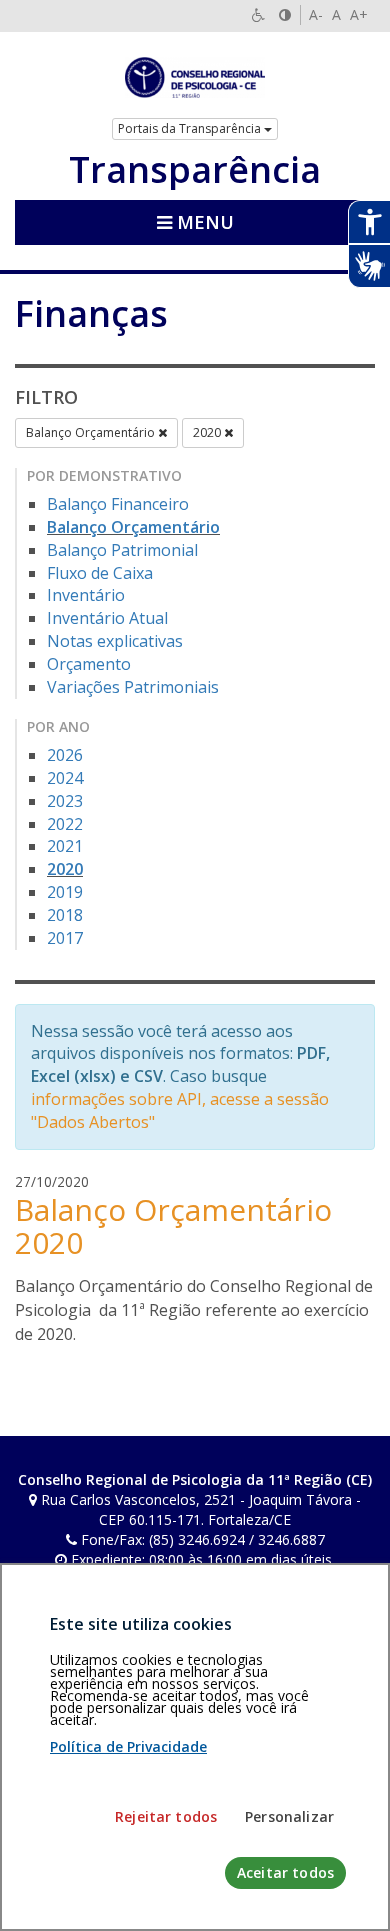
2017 (65, 938)
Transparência (195, 170)
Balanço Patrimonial (122, 550)
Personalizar (289, 1816)
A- (316, 14)
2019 (65, 892)
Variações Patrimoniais (133, 687)
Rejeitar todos (166, 1816)
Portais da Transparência (191, 128)
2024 (65, 778)
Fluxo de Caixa (100, 573)
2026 (65, 755)
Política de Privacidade (128, 1746)
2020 (208, 432)
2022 (65, 824)
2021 (65, 846)
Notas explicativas (115, 641)
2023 (65, 801)
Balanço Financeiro (118, 504)
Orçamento (89, 664)
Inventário (86, 595)
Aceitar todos (285, 1872)
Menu (203, 222)
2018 (65, 915)
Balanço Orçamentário (92, 432)
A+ (359, 14)
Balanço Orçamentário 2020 (173, 1226)
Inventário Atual (107, 618)
